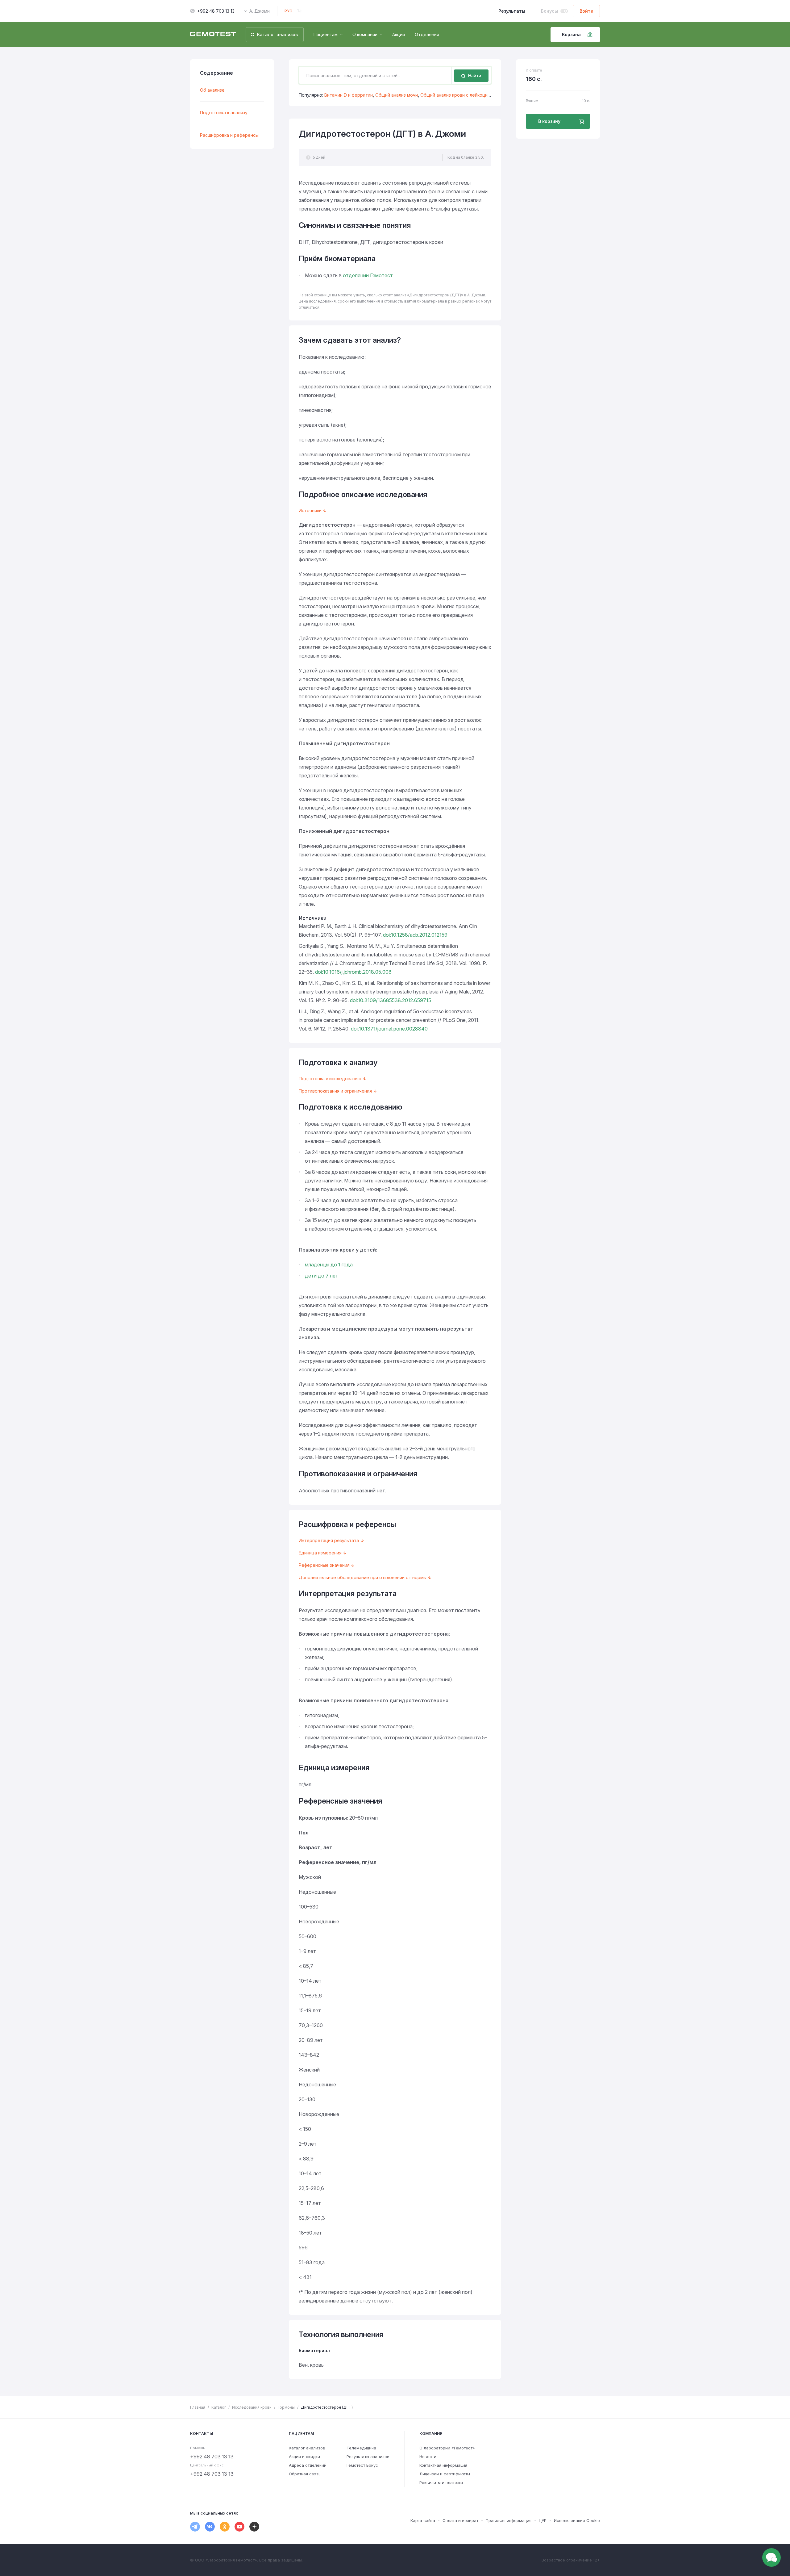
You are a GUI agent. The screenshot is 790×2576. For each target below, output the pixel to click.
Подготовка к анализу (224, 113)
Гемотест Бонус (362, 2465)
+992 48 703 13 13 (216, 11)
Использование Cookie (577, 2520)
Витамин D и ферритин (349, 95)
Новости (428, 2457)
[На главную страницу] (213, 35)
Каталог (219, 2407)
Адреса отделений (308, 2465)
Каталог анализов (307, 2448)
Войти (586, 11)
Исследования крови (252, 2407)
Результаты (512, 11)
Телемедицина (361, 2448)
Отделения (427, 34)
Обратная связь (305, 2474)
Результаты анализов (368, 2457)
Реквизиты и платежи (441, 2482)
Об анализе (212, 90)
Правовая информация (509, 2520)
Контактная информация (443, 2465)
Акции (399, 34)
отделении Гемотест (368, 275)
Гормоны (286, 2407)
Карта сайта (423, 2520)
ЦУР (543, 2520)
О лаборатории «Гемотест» (447, 2448)
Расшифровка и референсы (229, 135)
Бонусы (549, 11)
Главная (198, 2407)
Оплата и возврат (460, 2520)
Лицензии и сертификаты (445, 2474)
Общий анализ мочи (397, 95)
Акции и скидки (304, 2457)
